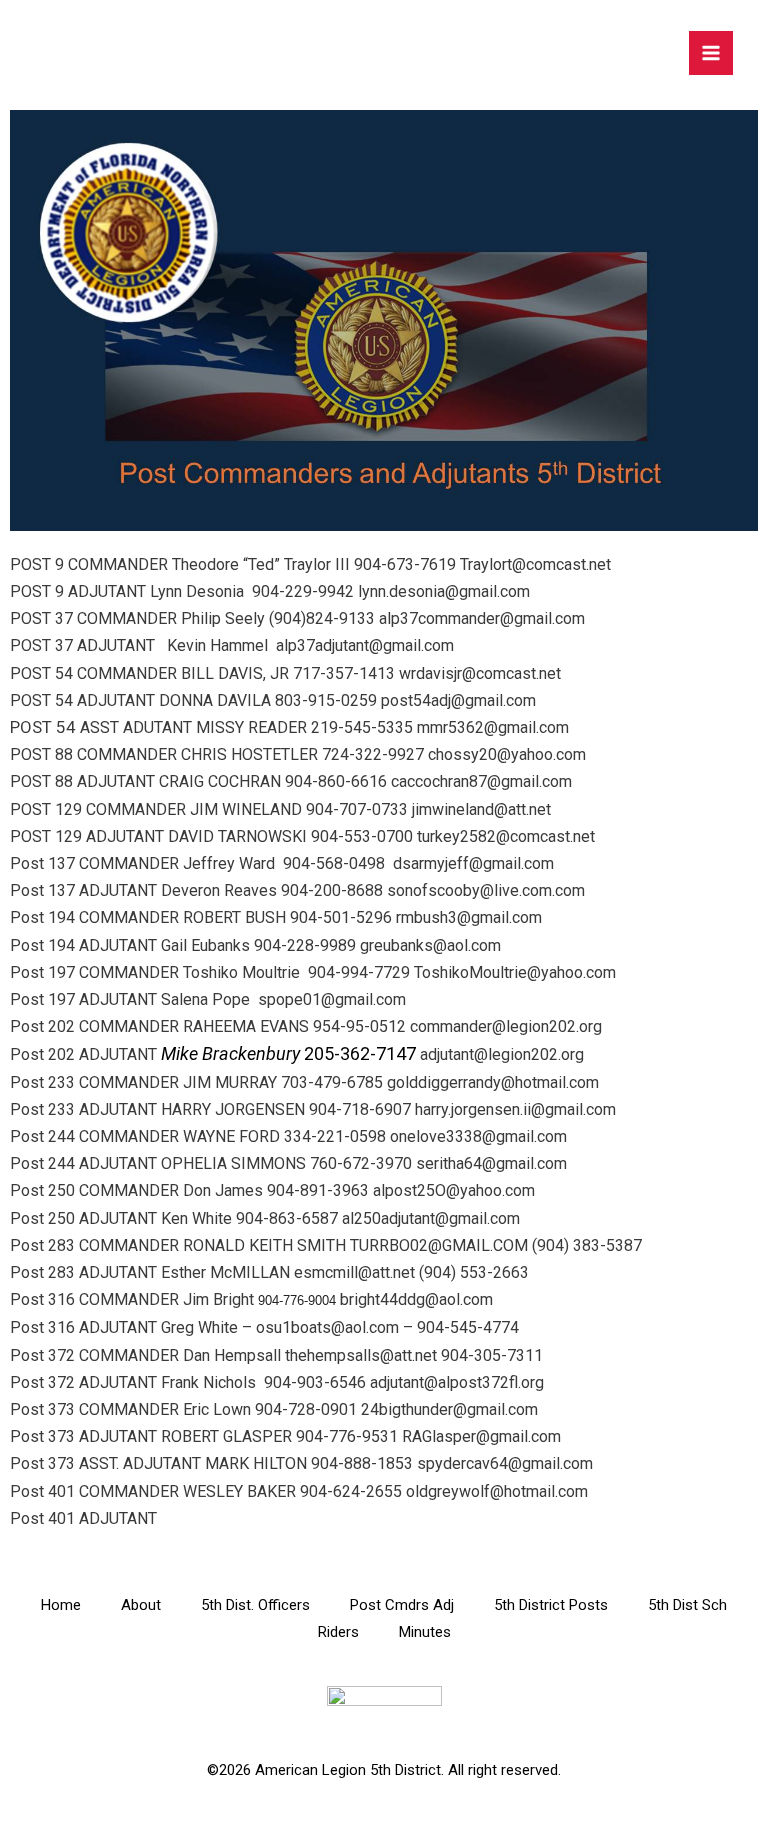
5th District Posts (551, 1605)
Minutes (425, 1632)
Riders (338, 1632)
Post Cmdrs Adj (402, 1605)
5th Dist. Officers (255, 1605)
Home (61, 1605)
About (141, 1605)
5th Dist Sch (687, 1605)
